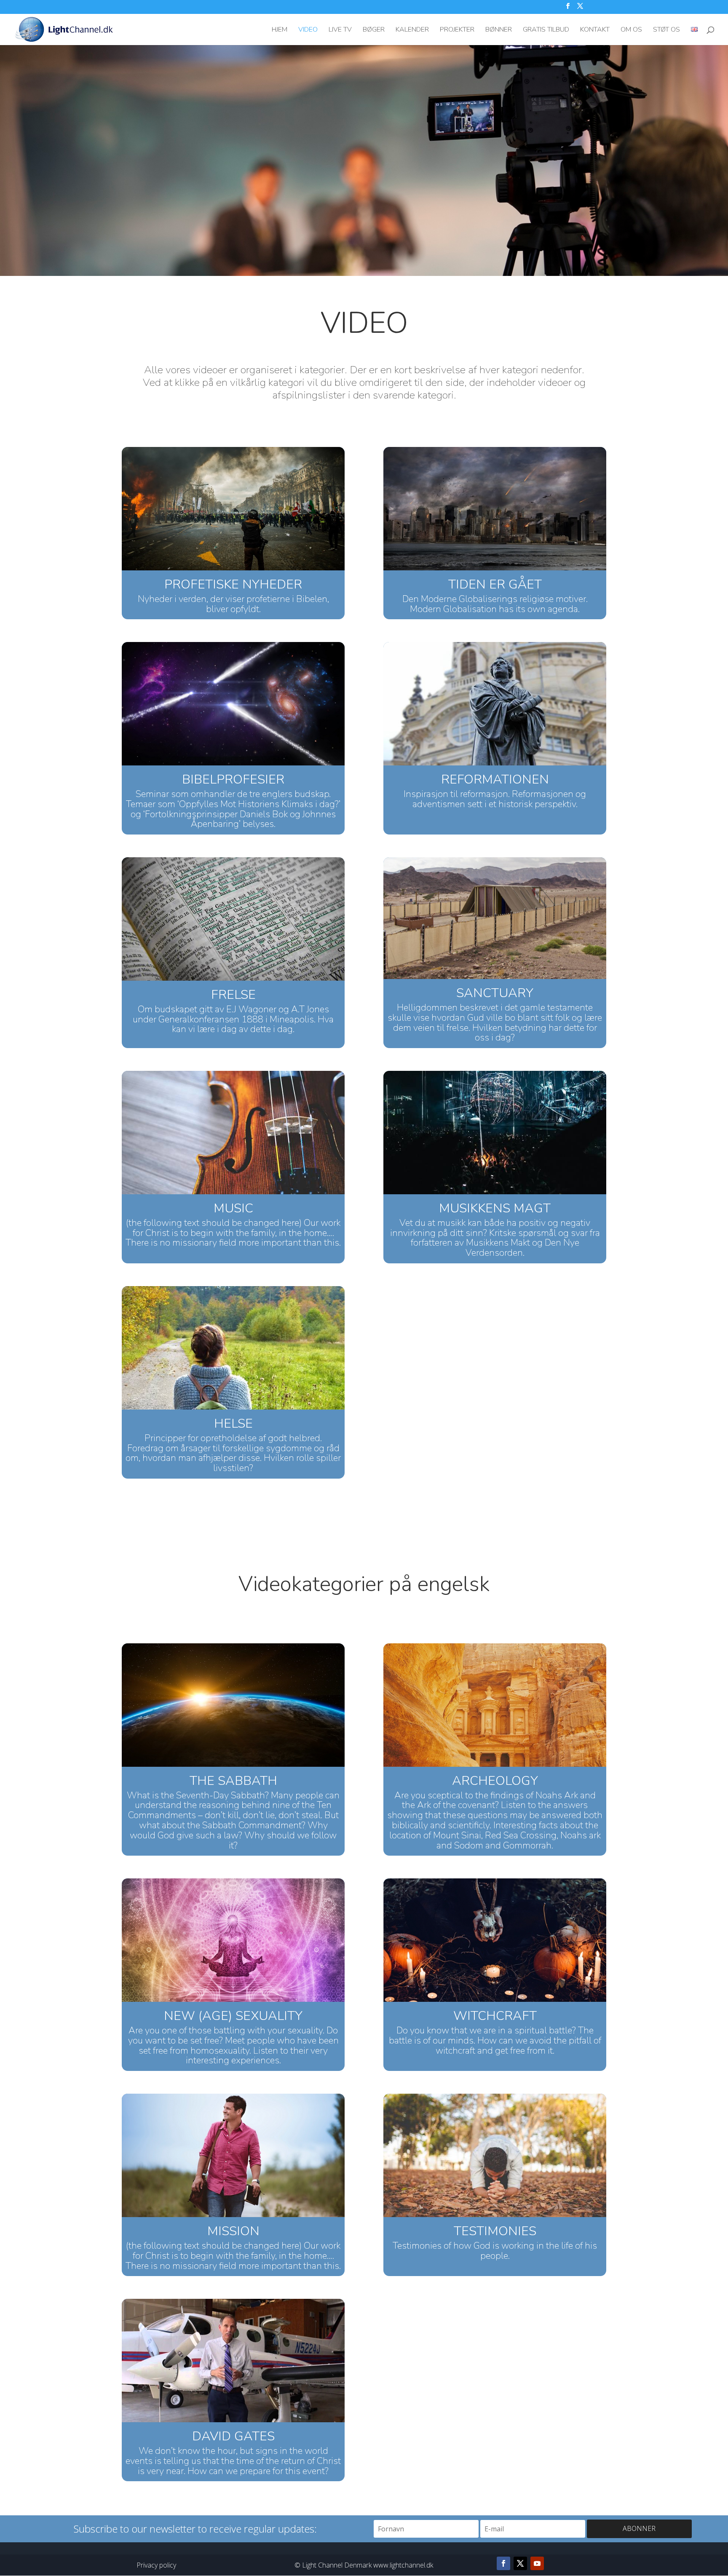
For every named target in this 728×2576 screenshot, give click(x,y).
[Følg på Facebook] (503, 2563)
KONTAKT (595, 30)
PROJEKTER (457, 30)
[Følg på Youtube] (537, 2563)
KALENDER (412, 30)
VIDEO (308, 30)
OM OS (631, 30)
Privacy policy (156, 2565)
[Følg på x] (520, 2563)
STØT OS (666, 30)
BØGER (374, 30)
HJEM (280, 30)
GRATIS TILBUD (546, 30)
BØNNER (499, 30)
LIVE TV (340, 30)
